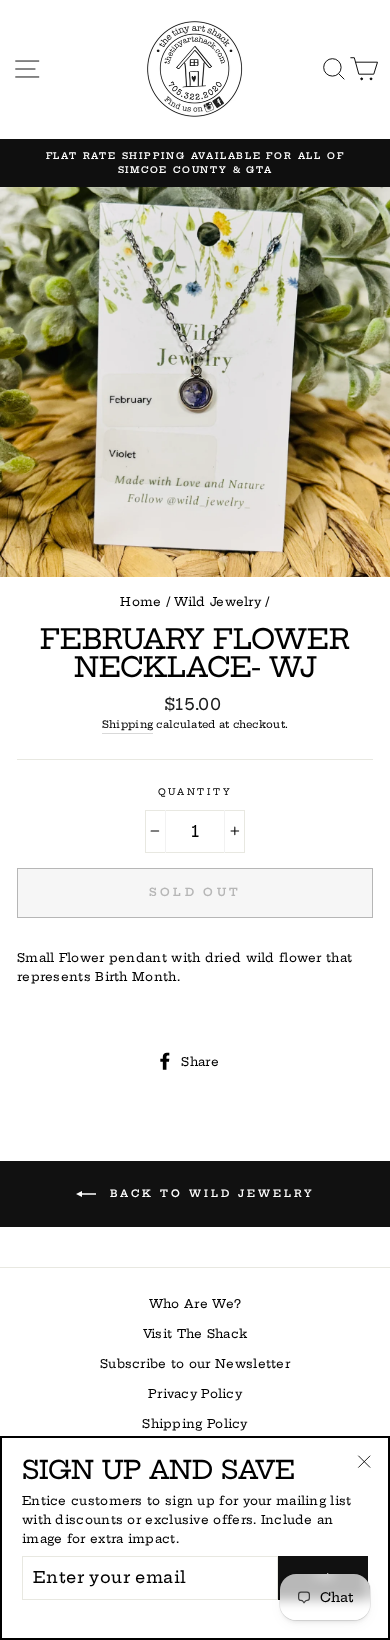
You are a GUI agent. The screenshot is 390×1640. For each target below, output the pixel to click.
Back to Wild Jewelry (209, 1192)
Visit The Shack (195, 1333)
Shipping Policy (194, 1423)
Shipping (127, 724)
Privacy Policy (195, 1393)
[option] (195, 163)
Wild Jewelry (217, 601)
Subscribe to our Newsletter (195, 1363)
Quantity (195, 791)
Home (140, 601)
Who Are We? (195, 1303)
